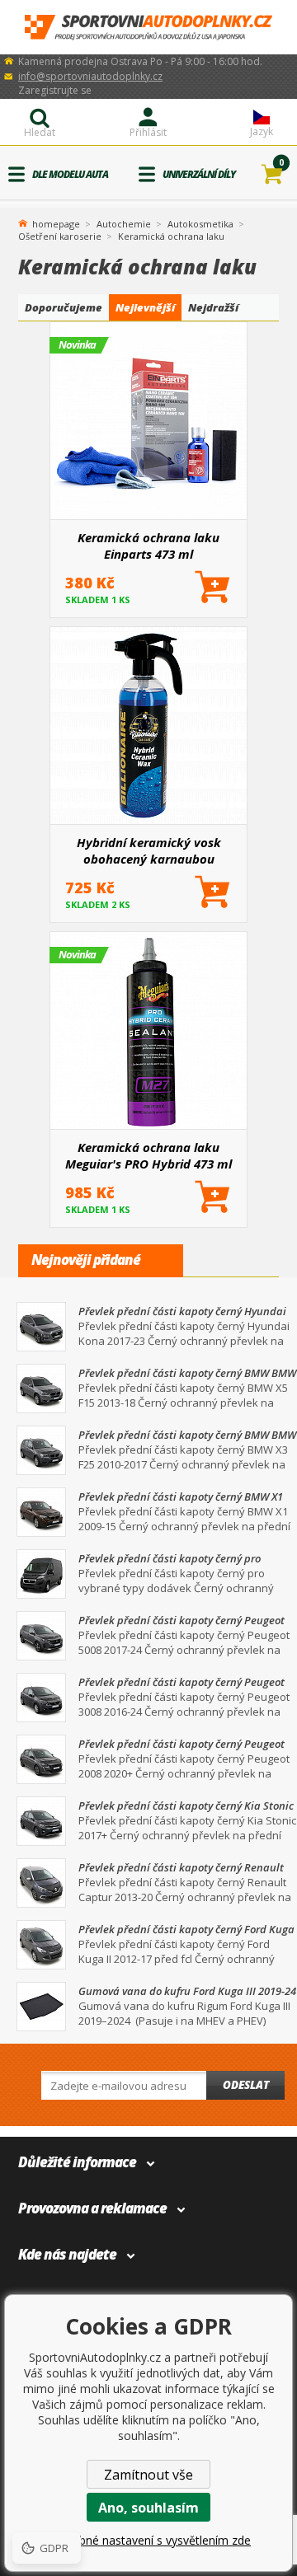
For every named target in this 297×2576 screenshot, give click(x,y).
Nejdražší (213, 307)
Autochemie (124, 224)
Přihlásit (148, 132)
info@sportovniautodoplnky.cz (90, 76)
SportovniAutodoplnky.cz (148, 28)
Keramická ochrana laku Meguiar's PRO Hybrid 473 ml (148, 1155)
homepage (56, 222)
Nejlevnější (145, 307)
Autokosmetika (200, 224)
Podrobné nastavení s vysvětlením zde (148, 2540)
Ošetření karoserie (60, 236)
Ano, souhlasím (148, 2508)
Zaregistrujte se (55, 90)
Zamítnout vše (148, 2475)
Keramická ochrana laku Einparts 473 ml (148, 546)
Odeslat (246, 2085)
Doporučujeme (64, 307)
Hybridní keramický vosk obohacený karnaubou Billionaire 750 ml (149, 850)
